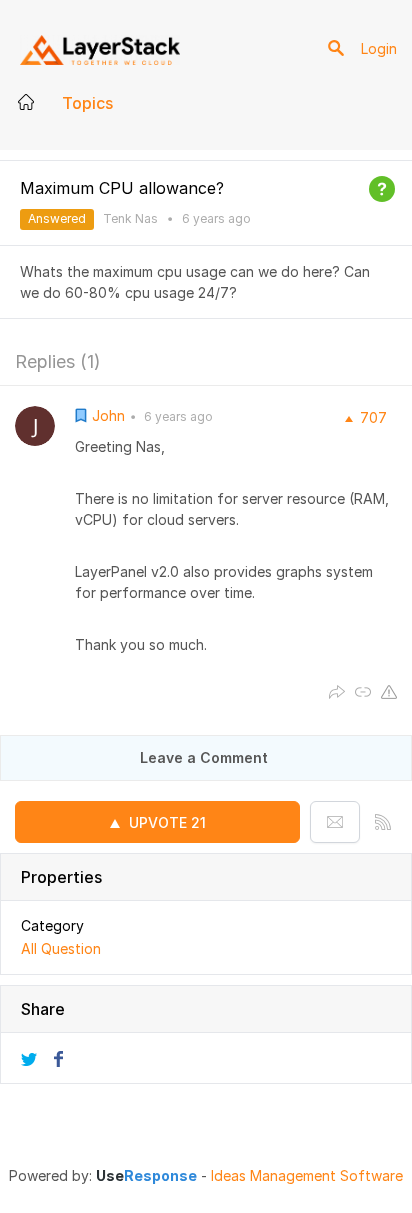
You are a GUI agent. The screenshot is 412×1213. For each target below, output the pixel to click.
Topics (87, 103)
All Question (61, 948)
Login (379, 48)
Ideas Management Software (307, 1176)
